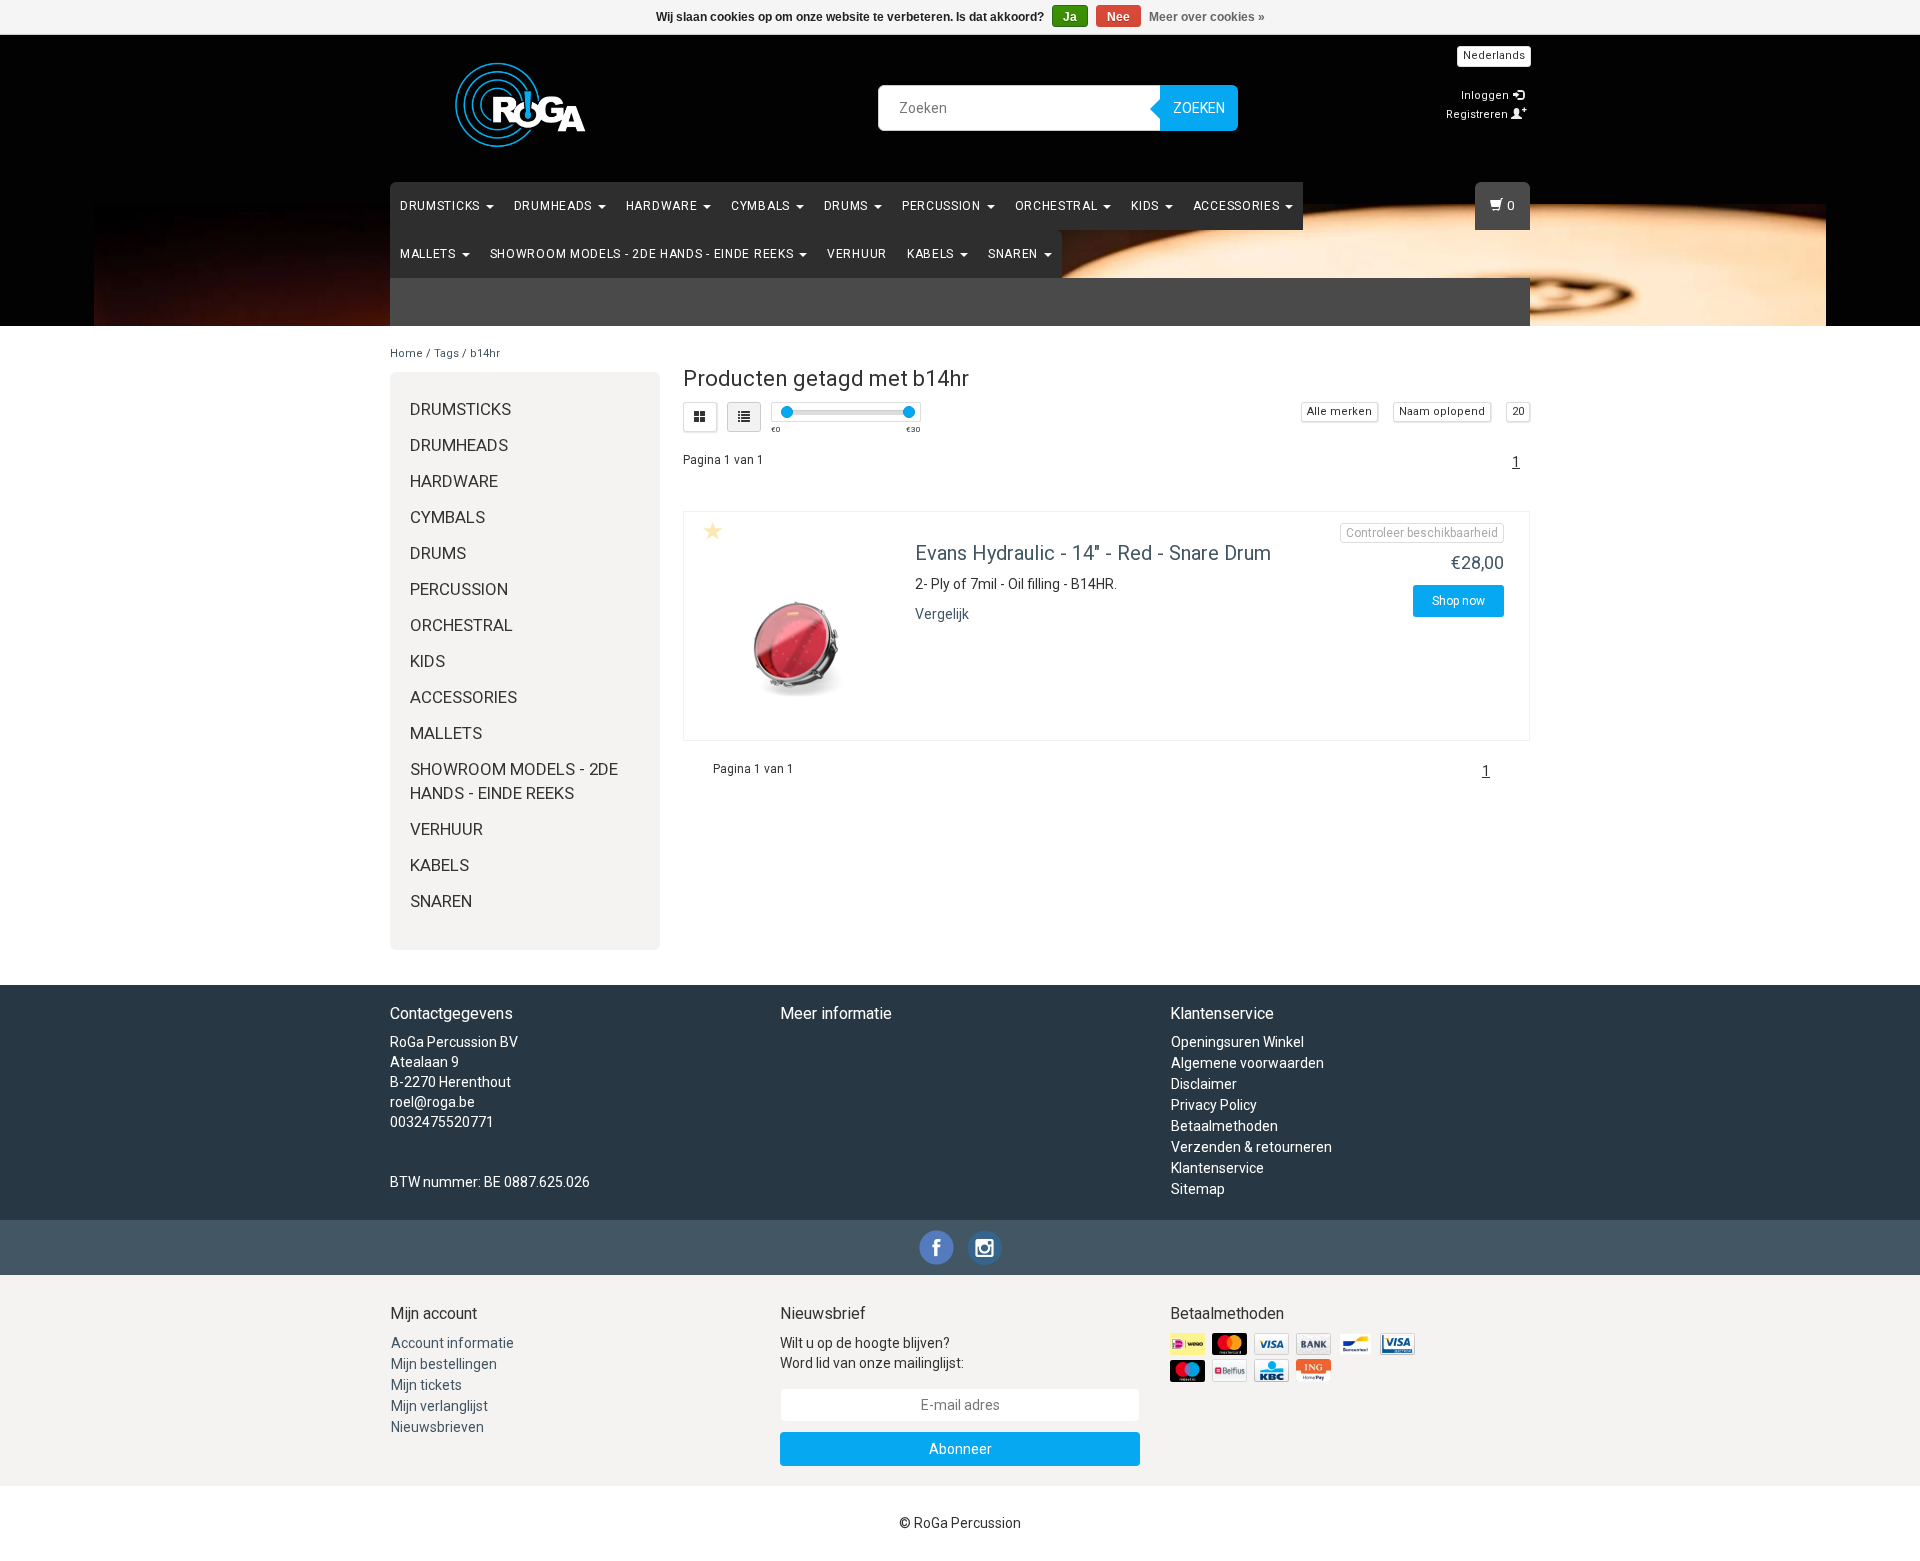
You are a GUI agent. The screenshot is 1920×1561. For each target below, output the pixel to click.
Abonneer (960, 1449)
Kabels (932, 254)
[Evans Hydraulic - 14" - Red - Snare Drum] (797, 645)
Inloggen (1486, 95)
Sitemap (1198, 1189)
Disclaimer (1204, 1084)
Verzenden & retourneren (1251, 1147)
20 (1518, 411)
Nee (1118, 17)
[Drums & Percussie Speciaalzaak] (521, 105)
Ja (1070, 17)
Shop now (1458, 601)
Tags (446, 353)
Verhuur (857, 254)
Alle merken (1339, 411)
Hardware (663, 206)
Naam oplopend (1442, 411)
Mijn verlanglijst (439, 1406)
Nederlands (1494, 55)
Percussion (943, 206)
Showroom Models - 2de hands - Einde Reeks (643, 254)
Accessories (1238, 206)
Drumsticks (442, 206)
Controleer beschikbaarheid (1422, 533)
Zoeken (1199, 108)
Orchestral (1058, 206)
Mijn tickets (426, 1385)
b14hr (485, 353)
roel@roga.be (432, 1102)
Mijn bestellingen (444, 1364)
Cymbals (762, 206)
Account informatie (452, 1343)
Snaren (1015, 254)
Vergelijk (942, 614)
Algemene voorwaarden (1247, 1063)
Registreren (1478, 114)
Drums (848, 206)
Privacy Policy (1214, 1105)
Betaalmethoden (1224, 1126)
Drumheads (555, 206)
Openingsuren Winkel (1237, 1042)
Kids (1147, 206)
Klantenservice (1217, 1168)
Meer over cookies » (1207, 17)
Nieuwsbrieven (437, 1427)
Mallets (430, 254)
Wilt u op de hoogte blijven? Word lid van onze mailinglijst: (872, 1353)
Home (406, 353)
